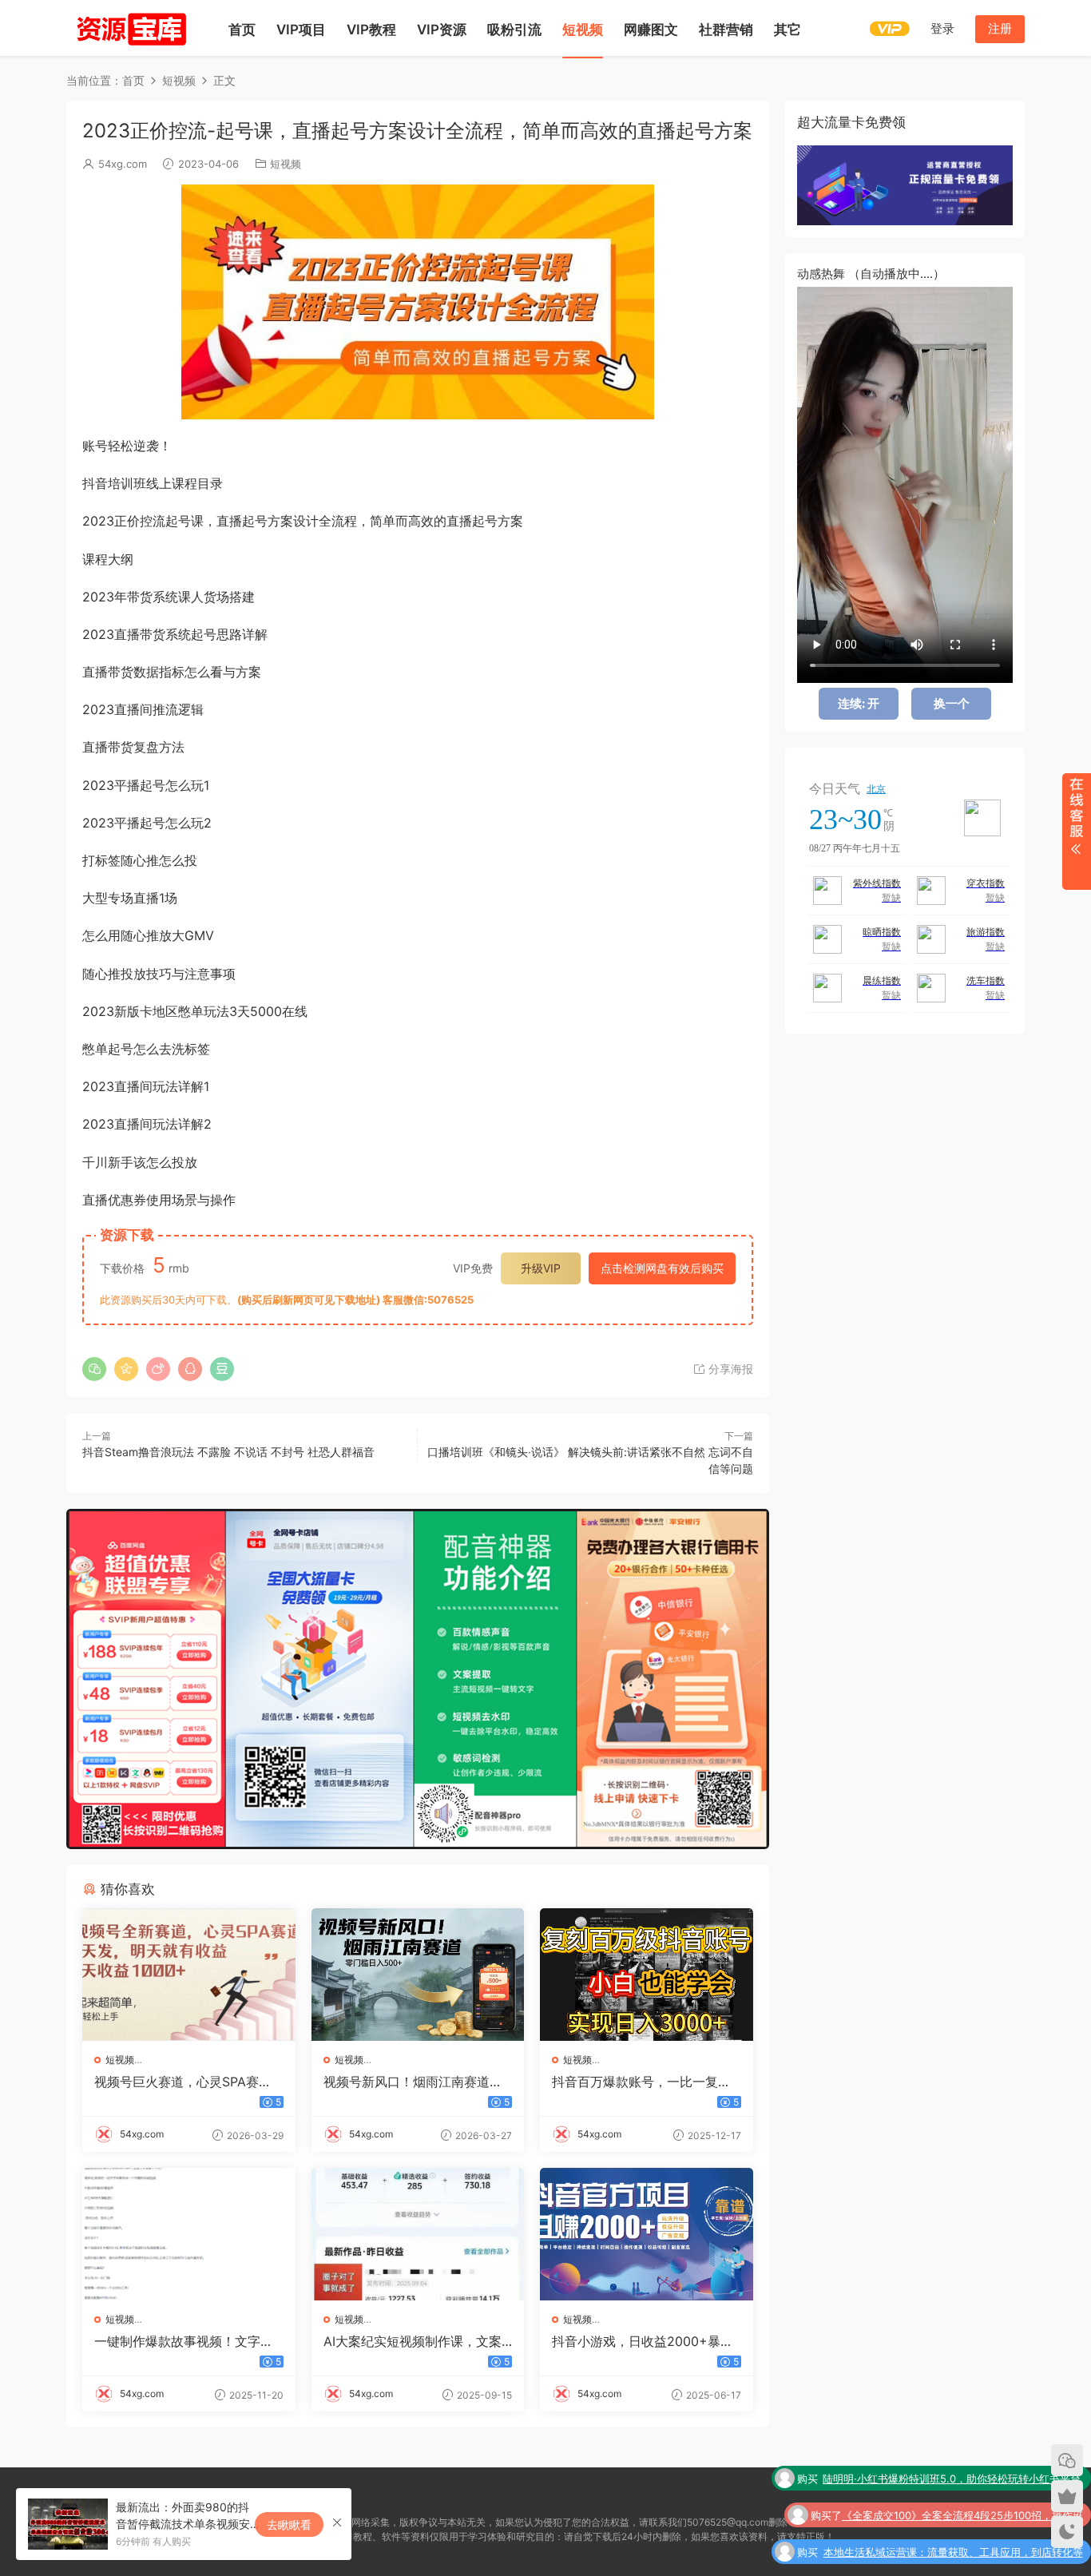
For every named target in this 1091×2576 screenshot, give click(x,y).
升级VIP (541, 1268)
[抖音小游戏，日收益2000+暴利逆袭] (647, 2234)
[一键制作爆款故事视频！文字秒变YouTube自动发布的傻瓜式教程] (189, 2234)
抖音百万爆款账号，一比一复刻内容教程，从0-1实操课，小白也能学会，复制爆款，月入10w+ (645, 2082)
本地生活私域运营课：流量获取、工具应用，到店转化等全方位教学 (953, 2518)
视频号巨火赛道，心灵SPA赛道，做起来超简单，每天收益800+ (185, 2082)
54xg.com (123, 164)
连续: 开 (859, 703)
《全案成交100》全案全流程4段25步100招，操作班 (962, 2480)
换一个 (952, 703)
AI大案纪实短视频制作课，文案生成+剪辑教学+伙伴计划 (413, 2341)
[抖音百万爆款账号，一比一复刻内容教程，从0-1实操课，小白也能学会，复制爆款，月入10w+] (647, 1975)
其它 (788, 30)
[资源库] (130, 28)
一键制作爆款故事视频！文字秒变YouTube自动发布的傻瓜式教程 (184, 2341)
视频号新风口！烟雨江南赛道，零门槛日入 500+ (413, 2082)
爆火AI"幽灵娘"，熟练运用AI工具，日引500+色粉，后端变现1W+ (947, 2555)
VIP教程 (371, 30)
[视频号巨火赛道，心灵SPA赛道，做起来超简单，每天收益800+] (189, 1975)
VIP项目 (301, 30)
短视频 (583, 30)
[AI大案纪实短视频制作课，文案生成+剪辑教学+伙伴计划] (418, 2234)
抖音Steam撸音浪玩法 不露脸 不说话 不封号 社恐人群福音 (228, 1452)
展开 (1076, 832)
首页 (242, 30)
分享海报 (729, 1369)
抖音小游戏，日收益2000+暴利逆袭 (643, 2341)
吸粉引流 (514, 30)
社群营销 (726, 30)
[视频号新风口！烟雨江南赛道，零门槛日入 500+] (418, 1975)
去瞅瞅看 (289, 2524)
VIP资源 (442, 30)
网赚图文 (651, 30)
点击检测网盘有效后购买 (662, 1268)
